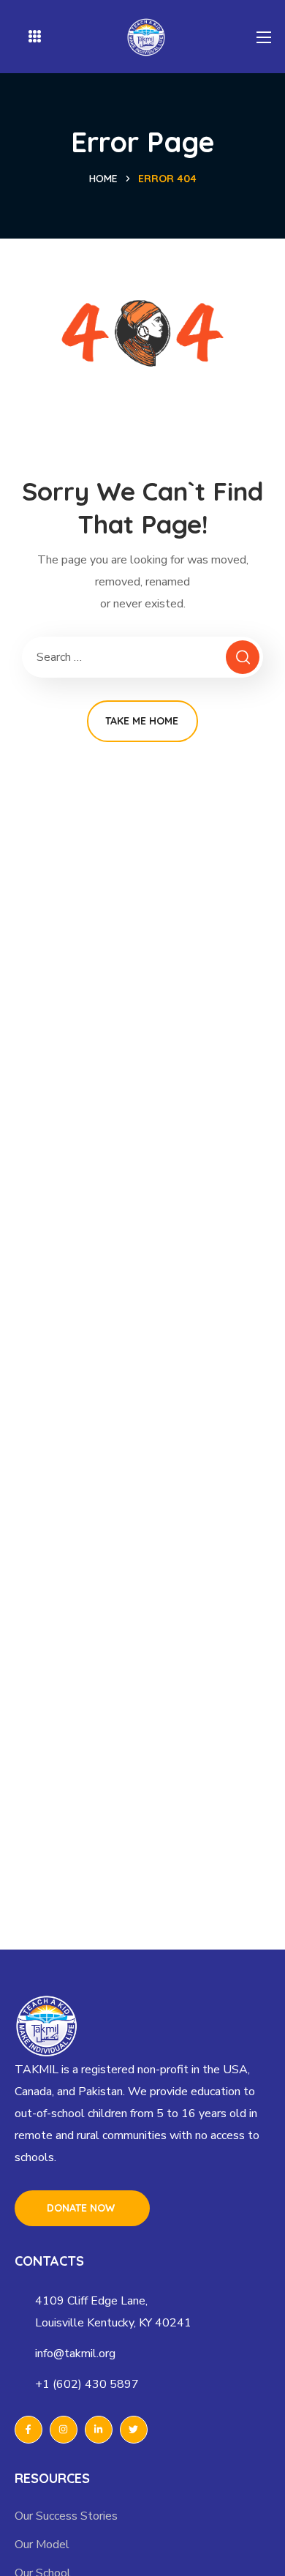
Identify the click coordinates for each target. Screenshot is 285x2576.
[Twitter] (134, 2430)
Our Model (42, 2545)
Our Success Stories (66, 2516)
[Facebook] (28, 2430)
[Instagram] (64, 2430)
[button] (82, 2208)
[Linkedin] (99, 2430)
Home (103, 179)
